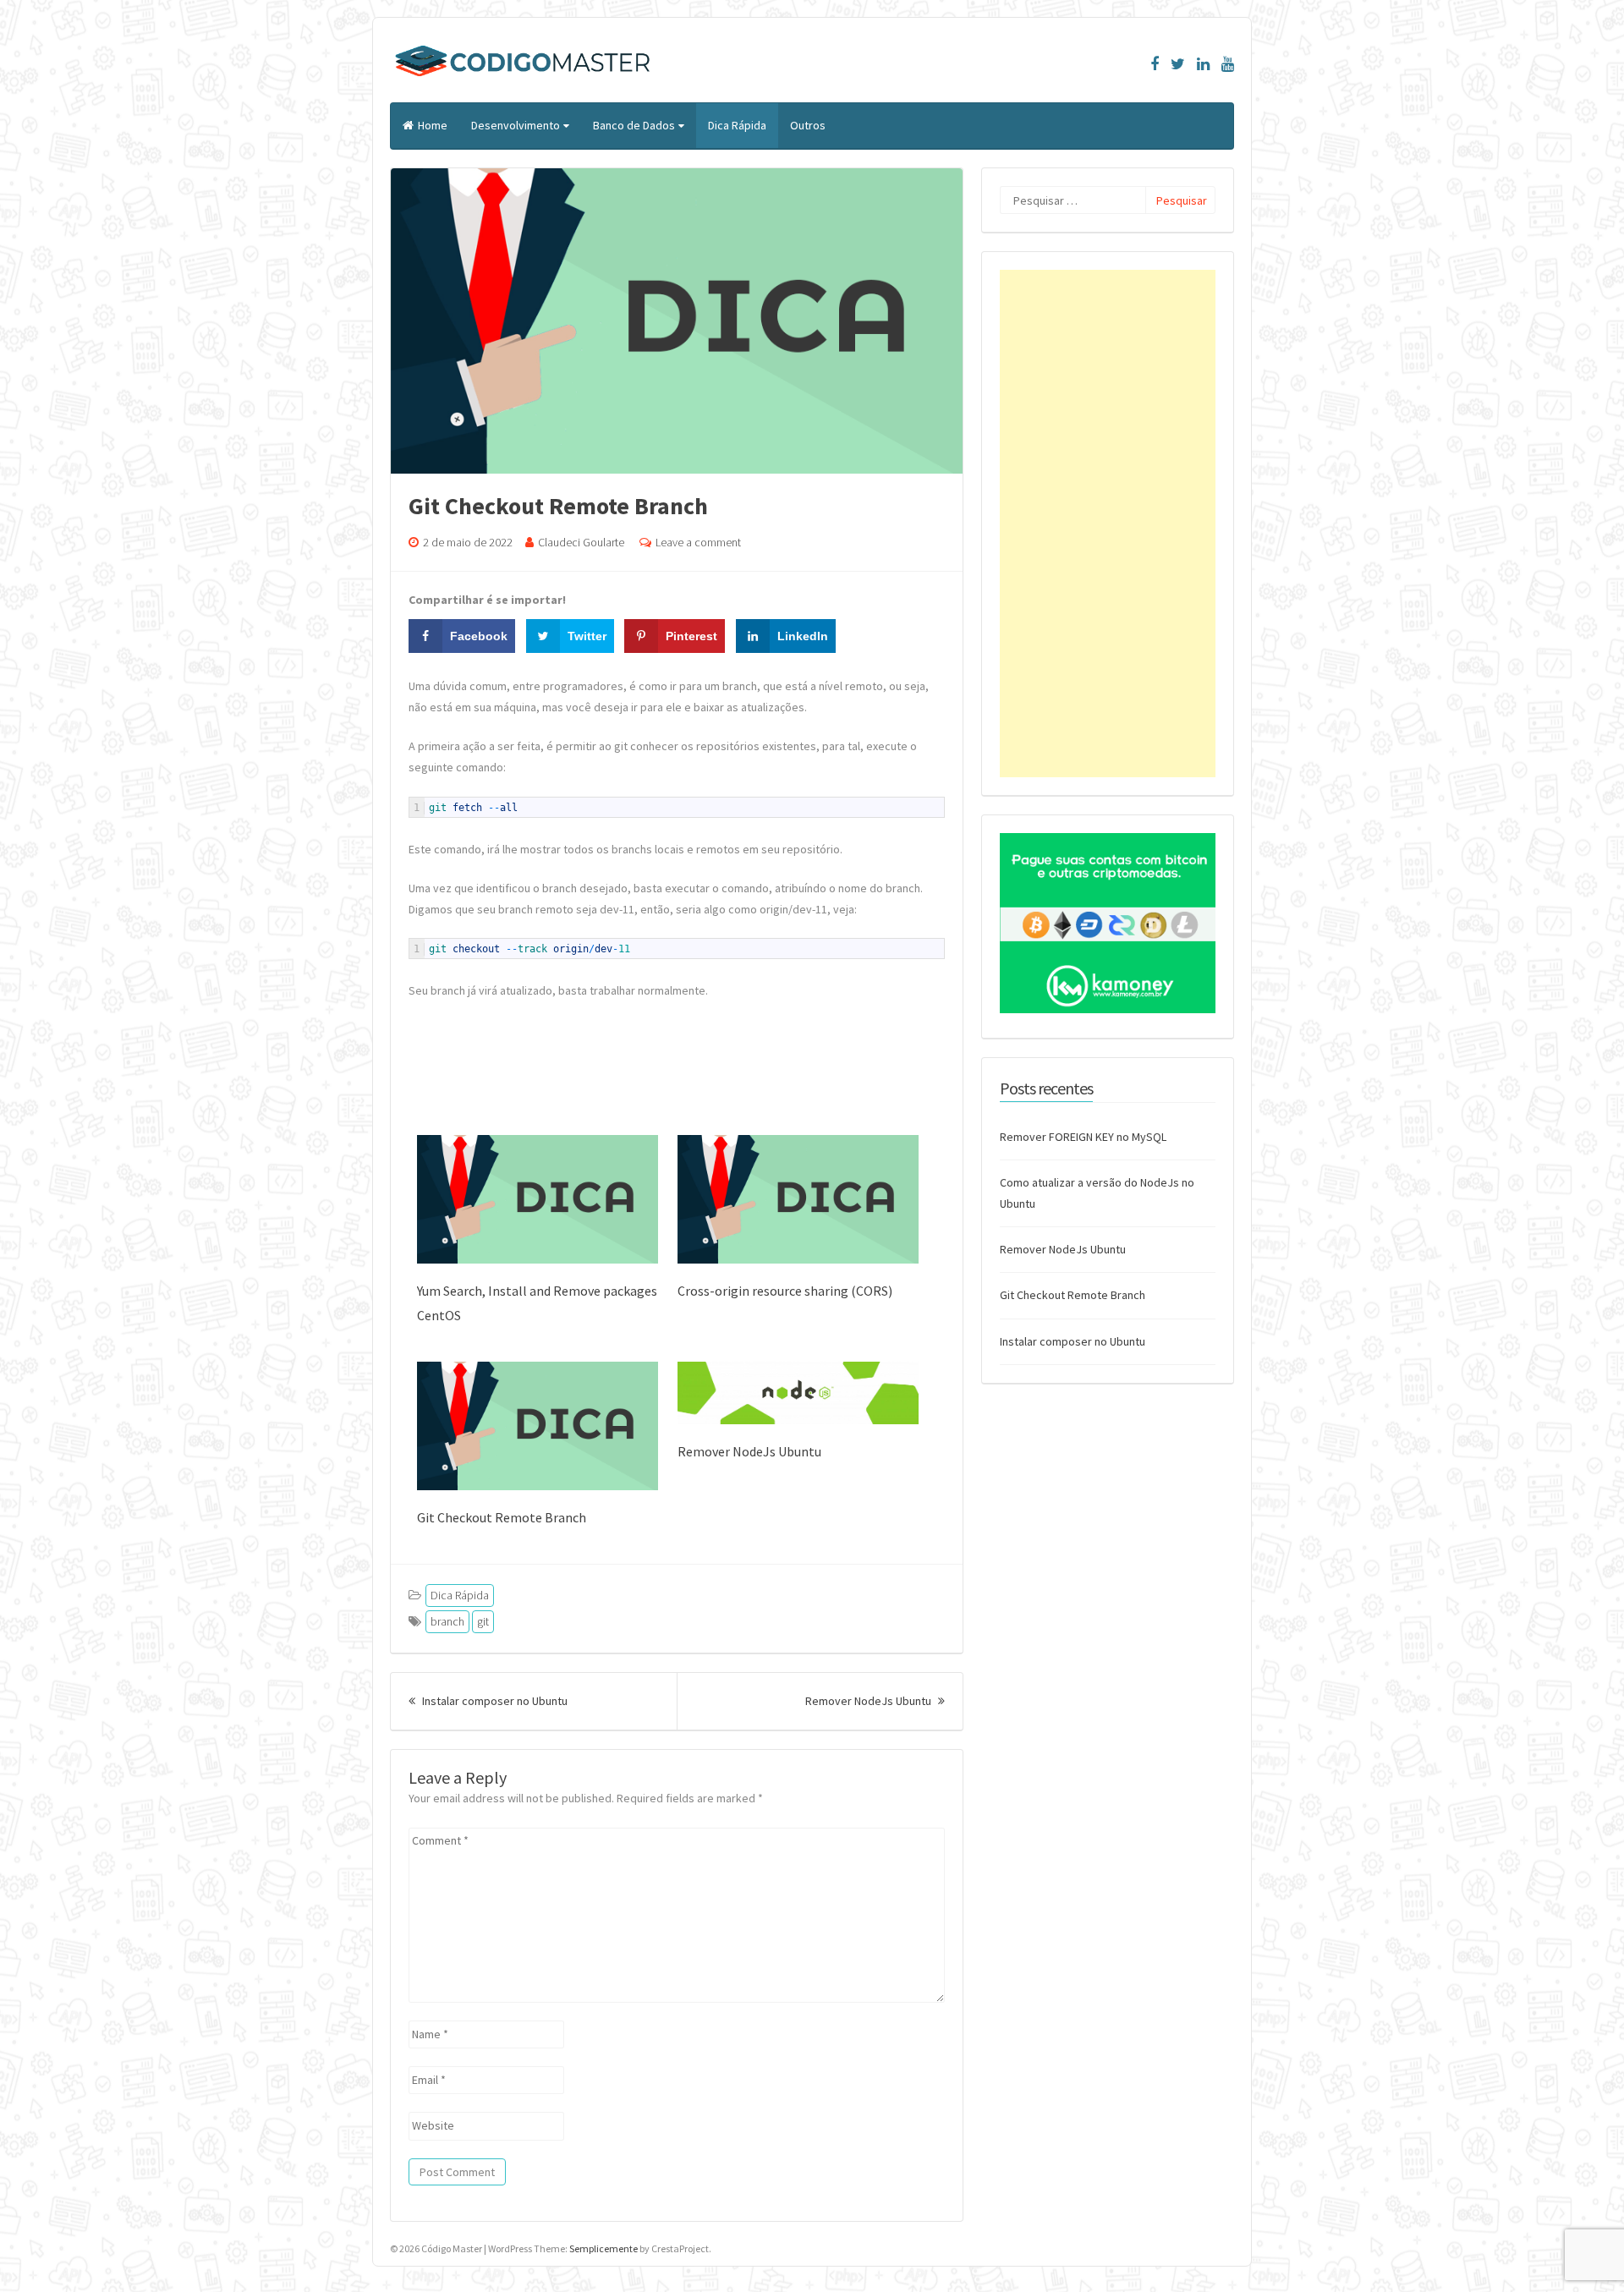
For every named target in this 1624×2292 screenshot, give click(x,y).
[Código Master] (523, 80)
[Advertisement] (1108, 524)
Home (433, 125)
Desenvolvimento (516, 125)
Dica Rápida (737, 125)
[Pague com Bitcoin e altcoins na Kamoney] (1108, 1009)
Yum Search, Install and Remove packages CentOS (537, 1303)
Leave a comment (698, 542)
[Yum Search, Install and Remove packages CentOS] (538, 1259)
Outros (808, 125)
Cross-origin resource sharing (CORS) (785, 1291)
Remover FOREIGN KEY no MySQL (1083, 1137)
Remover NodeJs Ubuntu (749, 1451)
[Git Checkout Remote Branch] (538, 1486)
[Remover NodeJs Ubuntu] (798, 1420)
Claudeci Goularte (581, 542)
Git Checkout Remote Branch (502, 1517)
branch (447, 1621)
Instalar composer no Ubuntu (494, 1701)
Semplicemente (604, 2248)
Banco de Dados (634, 125)
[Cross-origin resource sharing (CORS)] (798, 1259)
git (483, 1621)
